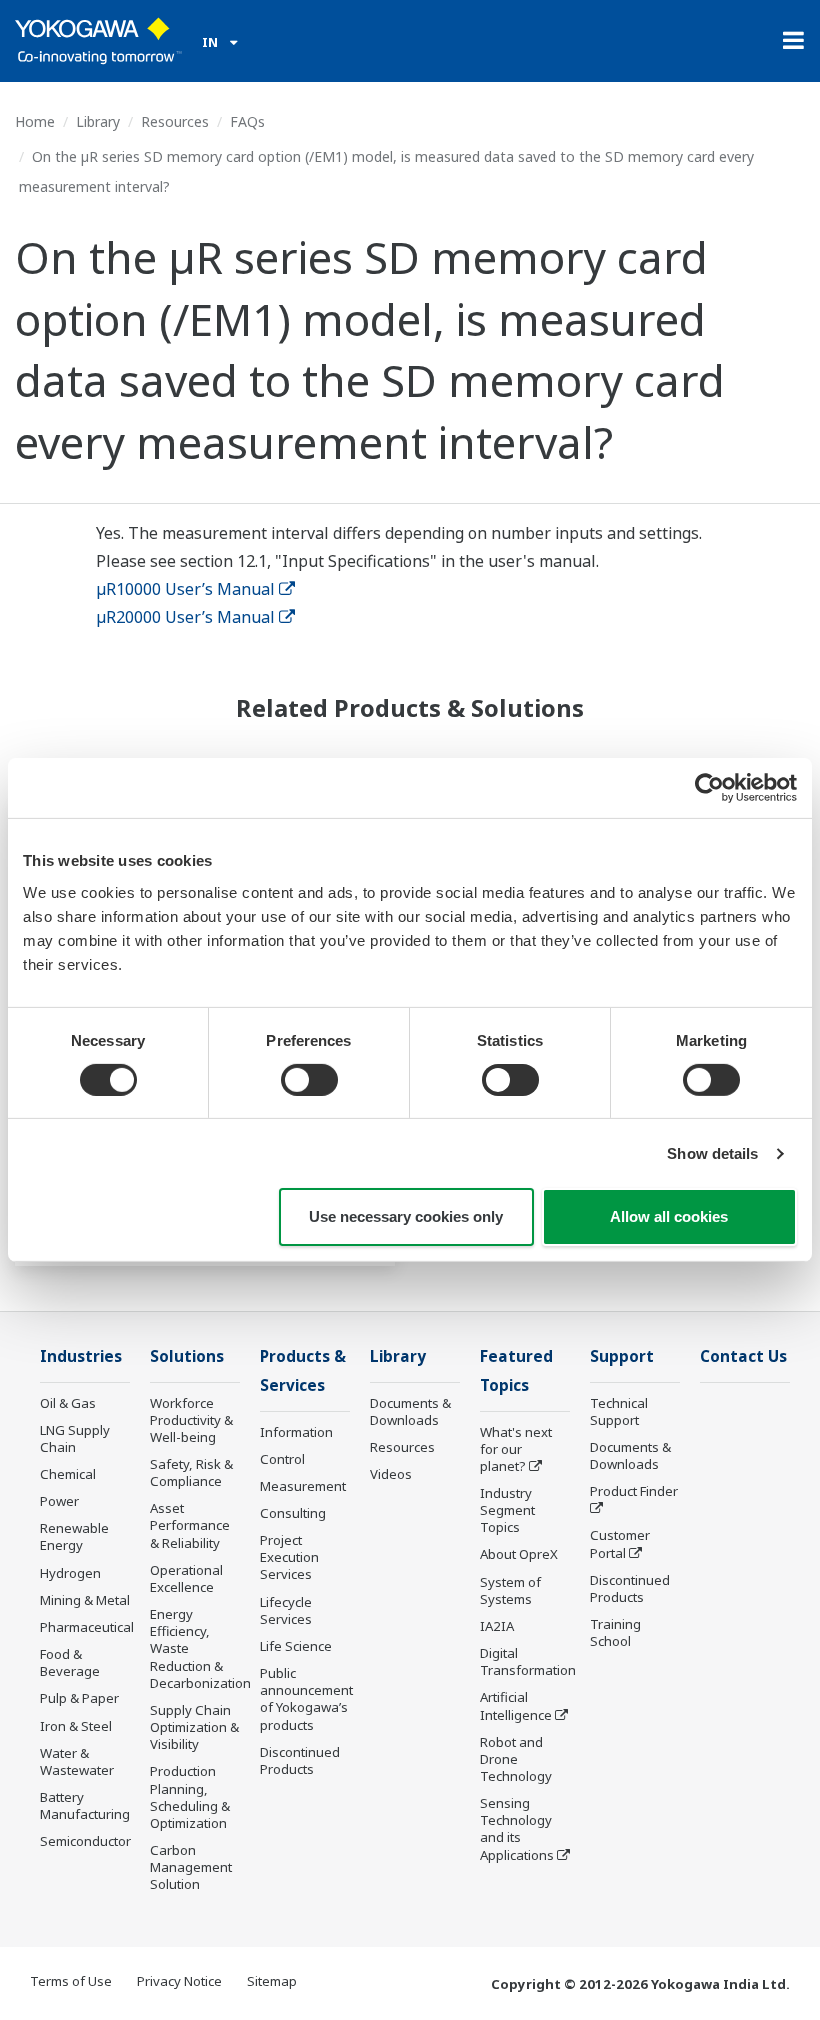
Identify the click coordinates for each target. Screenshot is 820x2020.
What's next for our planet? (516, 1449)
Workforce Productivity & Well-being (191, 1420)
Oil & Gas (68, 1403)
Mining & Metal (85, 1600)
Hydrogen (70, 1573)
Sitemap (272, 1981)
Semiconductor (85, 1841)
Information (296, 1432)
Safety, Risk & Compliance (191, 1472)
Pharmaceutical (87, 1627)
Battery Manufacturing (85, 1805)
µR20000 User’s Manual (185, 617)
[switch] (309, 1080)
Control (282, 1459)
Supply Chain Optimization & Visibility (194, 1727)
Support (622, 1356)
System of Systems (510, 1590)
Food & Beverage (70, 1662)
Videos (391, 1474)
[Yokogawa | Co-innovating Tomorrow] (98, 41)
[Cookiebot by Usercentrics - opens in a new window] (709, 788)
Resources (175, 121)
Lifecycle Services (286, 1610)
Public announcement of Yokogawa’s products (306, 1698)
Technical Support (619, 1411)
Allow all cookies (669, 1216)
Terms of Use (71, 1981)
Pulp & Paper (79, 1698)
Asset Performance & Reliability (190, 1525)
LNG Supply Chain (75, 1438)
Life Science (296, 1646)
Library (98, 121)
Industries (81, 1356)
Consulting (293, 1513)
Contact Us (743, 1356)
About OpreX (519, 1554)
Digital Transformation (528, 1661)
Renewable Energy (74, 1536)
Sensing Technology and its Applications (517, 1828)
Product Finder (634, 1491)
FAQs (247, 121)
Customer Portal (620, 1543)
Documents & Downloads (410, 1411)
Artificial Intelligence (516, 1705)
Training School (615, 1632)
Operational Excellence (186, 1578)
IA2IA (497, 1626)
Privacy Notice (179, 1981)
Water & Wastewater (77, 1761)
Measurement (303, 1486)
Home (35, 121)
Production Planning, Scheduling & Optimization (190, 1796)
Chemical (68, 1474)
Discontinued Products (300, 1760)
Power (59, 1501)
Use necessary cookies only (406, 1216)
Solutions (187, 1356)
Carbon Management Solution (191, 1867)
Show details (712, 1153)
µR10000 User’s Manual (185, 589)
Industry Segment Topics (507, 1510)
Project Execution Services (289, 1557)
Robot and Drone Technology (516, 1759)
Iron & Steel (76, 1726)
